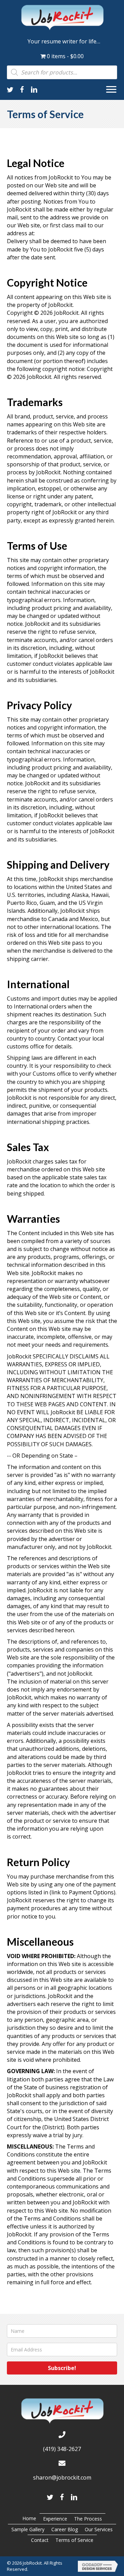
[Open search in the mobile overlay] (62, 72)
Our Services (99, 2529)
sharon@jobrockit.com (62, 2477)
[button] (111, 90)
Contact (40, 2540)
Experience (55, 2519)
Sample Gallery (28, 2529)
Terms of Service (74, 2540)
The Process (88, 2519)
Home (29, 2518)
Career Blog (65, 2529)
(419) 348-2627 (62, 2449)
